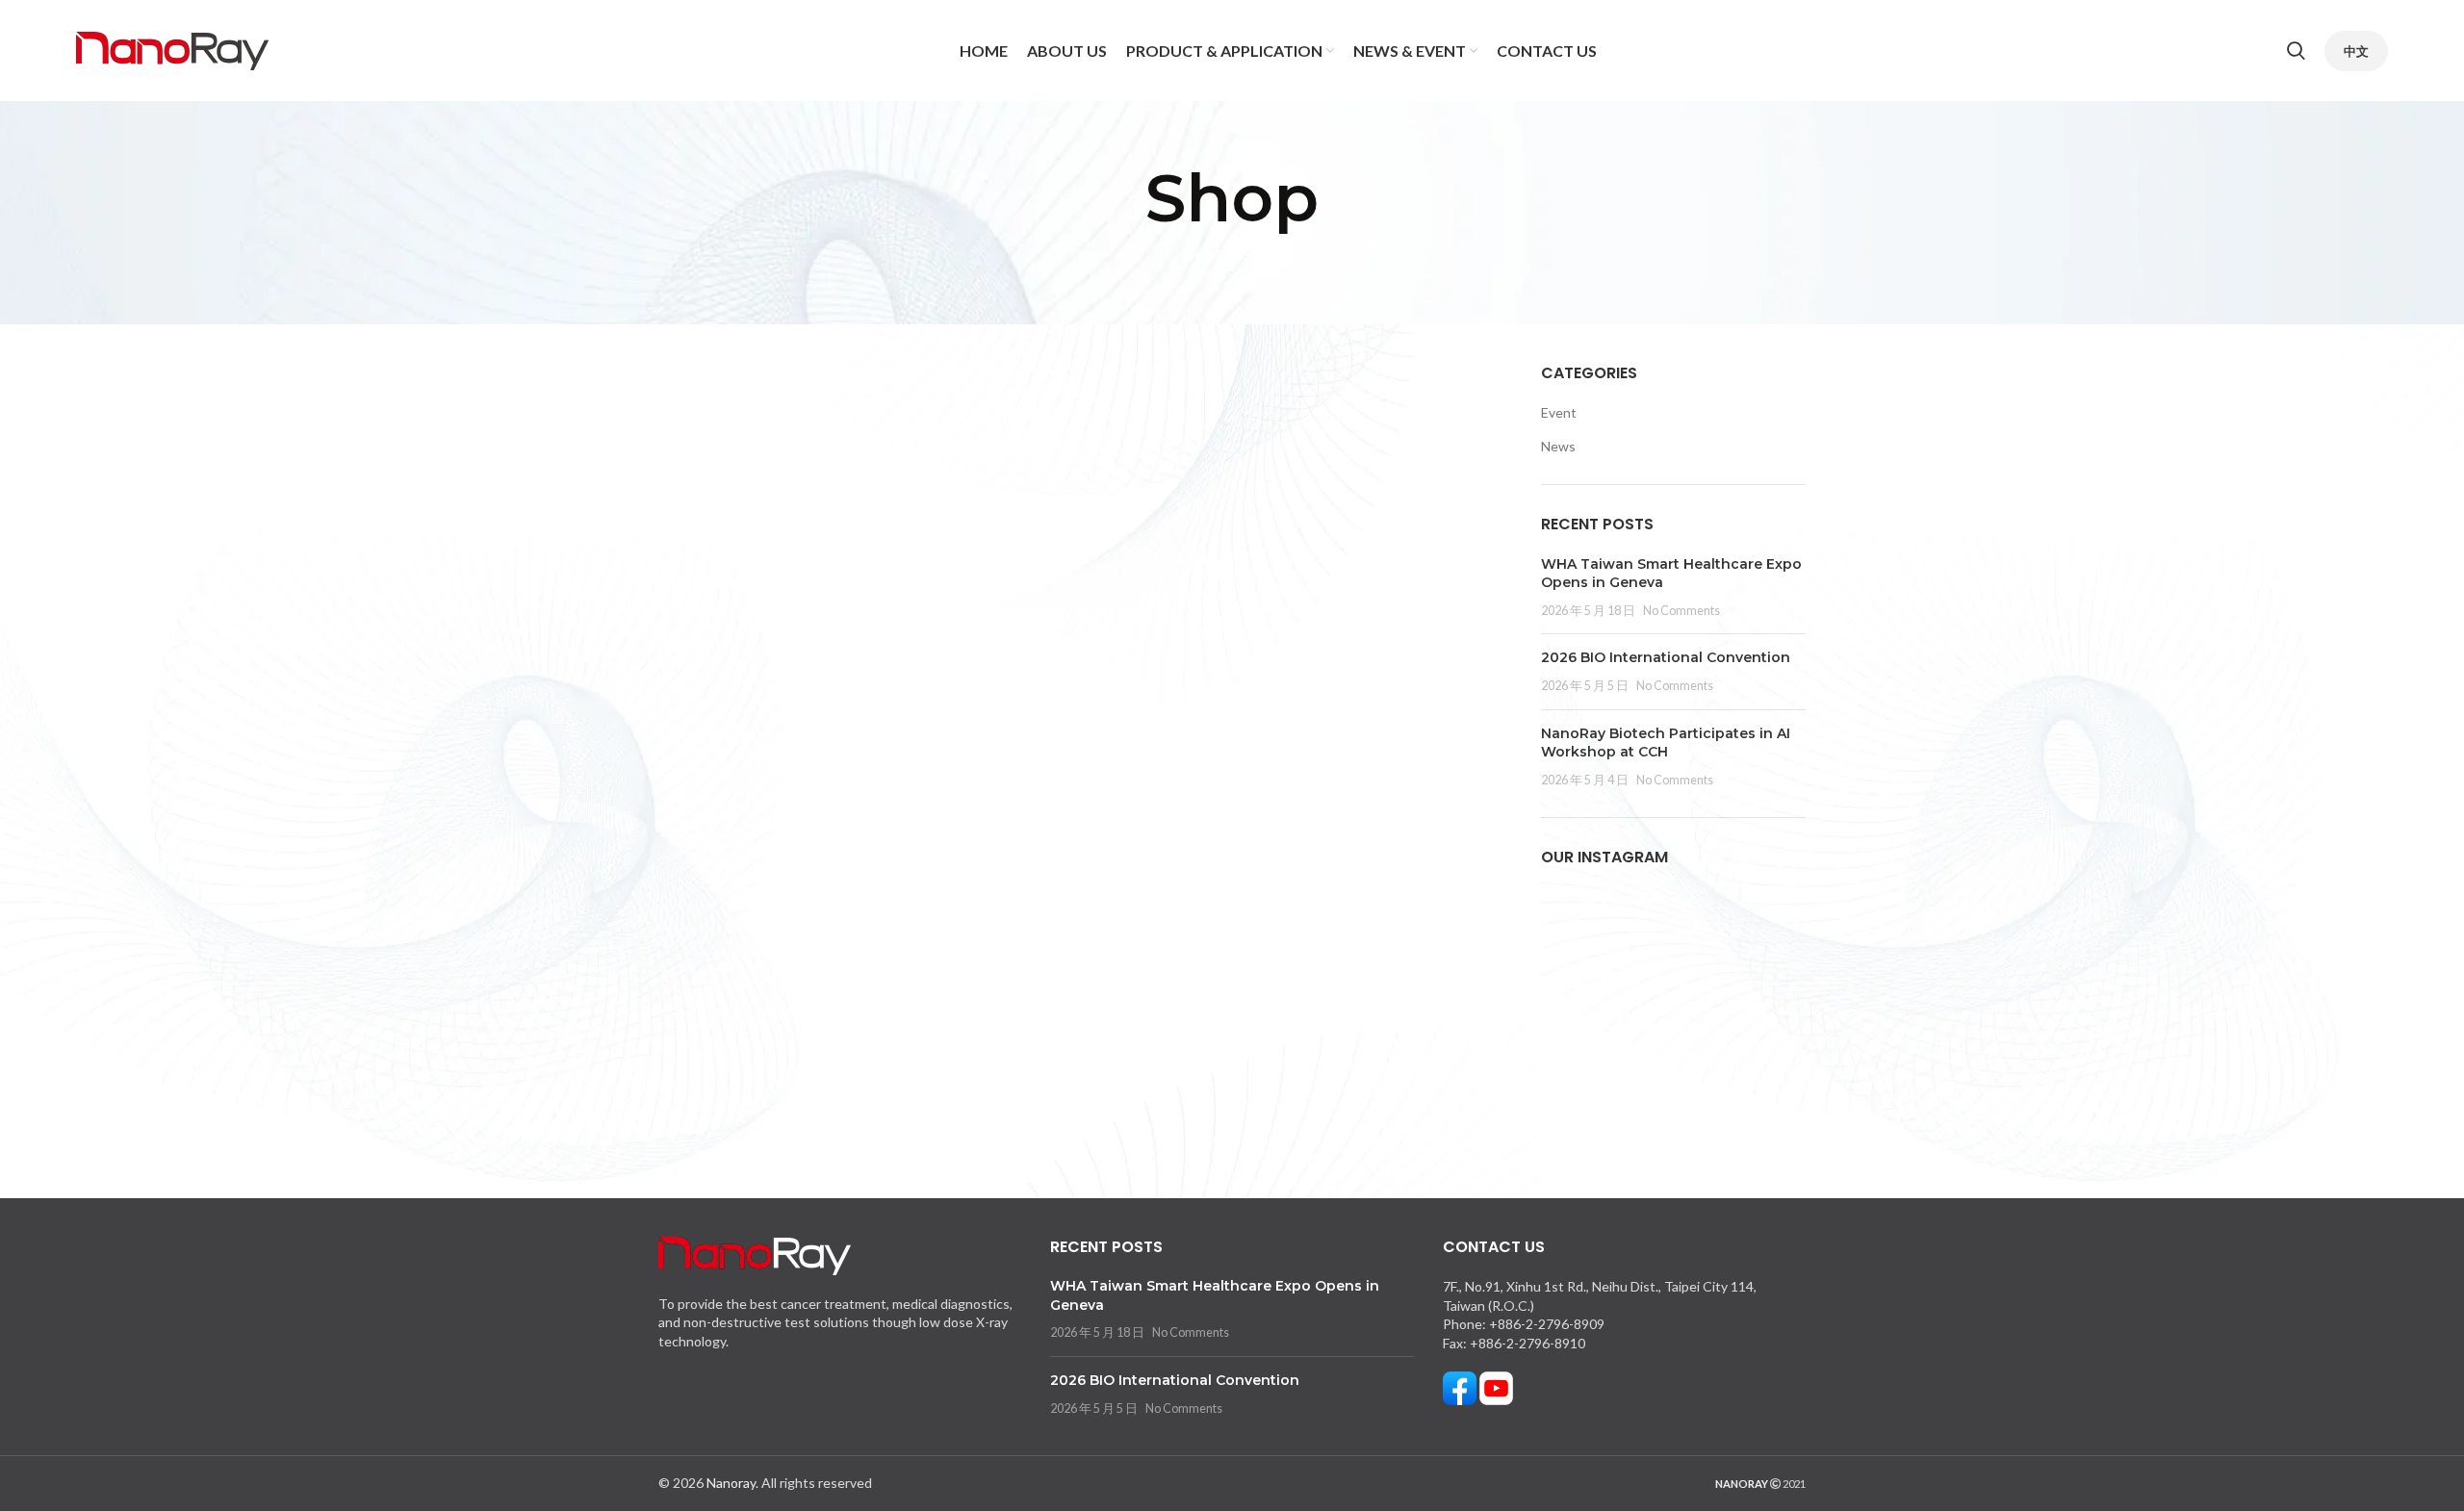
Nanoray (731, 1483)
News (1558, 446)
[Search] (2296, 51)
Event (1559, 412)
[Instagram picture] (1583, 931)
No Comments (1681, 611)
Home (1208, 255)
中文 (2356, 51)
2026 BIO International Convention (1666, 657)
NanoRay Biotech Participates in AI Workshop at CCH (1666, 743)
